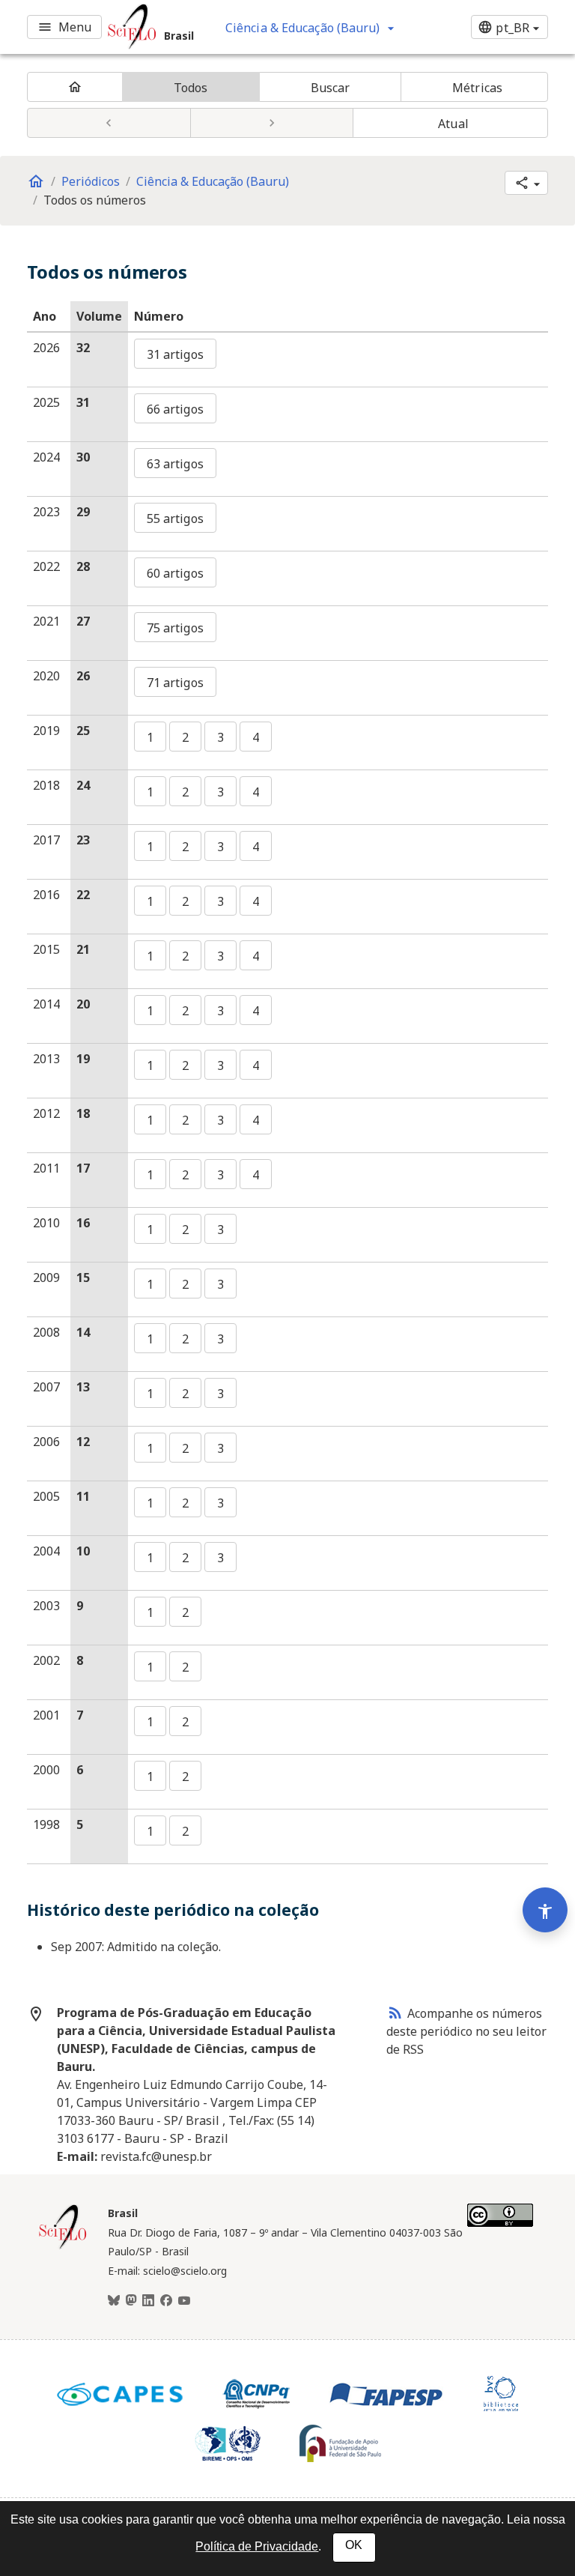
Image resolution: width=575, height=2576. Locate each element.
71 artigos (175, 683)
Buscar (331, 88)
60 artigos (175, 573)
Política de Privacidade (257, 2546)
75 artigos (175, 628)
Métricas (477, 88)
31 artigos (175, 354)
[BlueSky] (114, 2301)
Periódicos (91, 181)
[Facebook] (166, 2301)
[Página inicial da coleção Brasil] (63, 2247)
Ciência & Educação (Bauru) (213, 181)
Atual (453, 124)
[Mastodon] (131, 2301)
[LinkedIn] (148, 2301)
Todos (191, 88)
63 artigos (175, 464)
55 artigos (175, 518)
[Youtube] (184, 2301)
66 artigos (175, 409)
